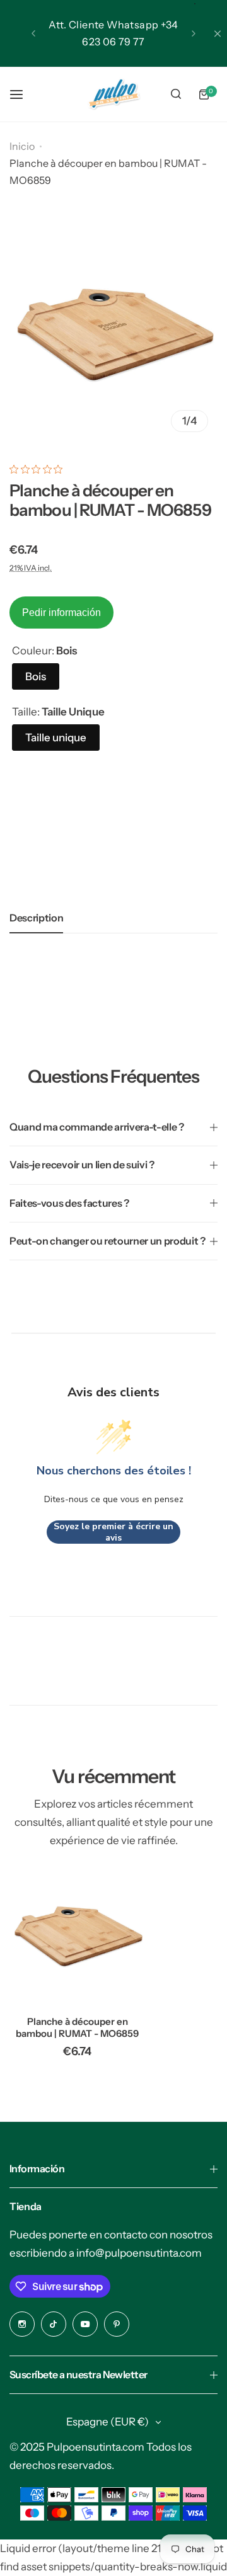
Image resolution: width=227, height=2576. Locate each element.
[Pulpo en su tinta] (113, 94)
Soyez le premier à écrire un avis (113, 1532)
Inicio (22, 146)
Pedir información (61, 613)
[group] (113, 338)
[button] (33, 33)
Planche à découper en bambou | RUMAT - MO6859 (77, 2027)
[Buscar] (176, 94)
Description (36, 918)
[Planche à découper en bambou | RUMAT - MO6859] (77, 1938)
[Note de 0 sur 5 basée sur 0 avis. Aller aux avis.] (39, 469)
